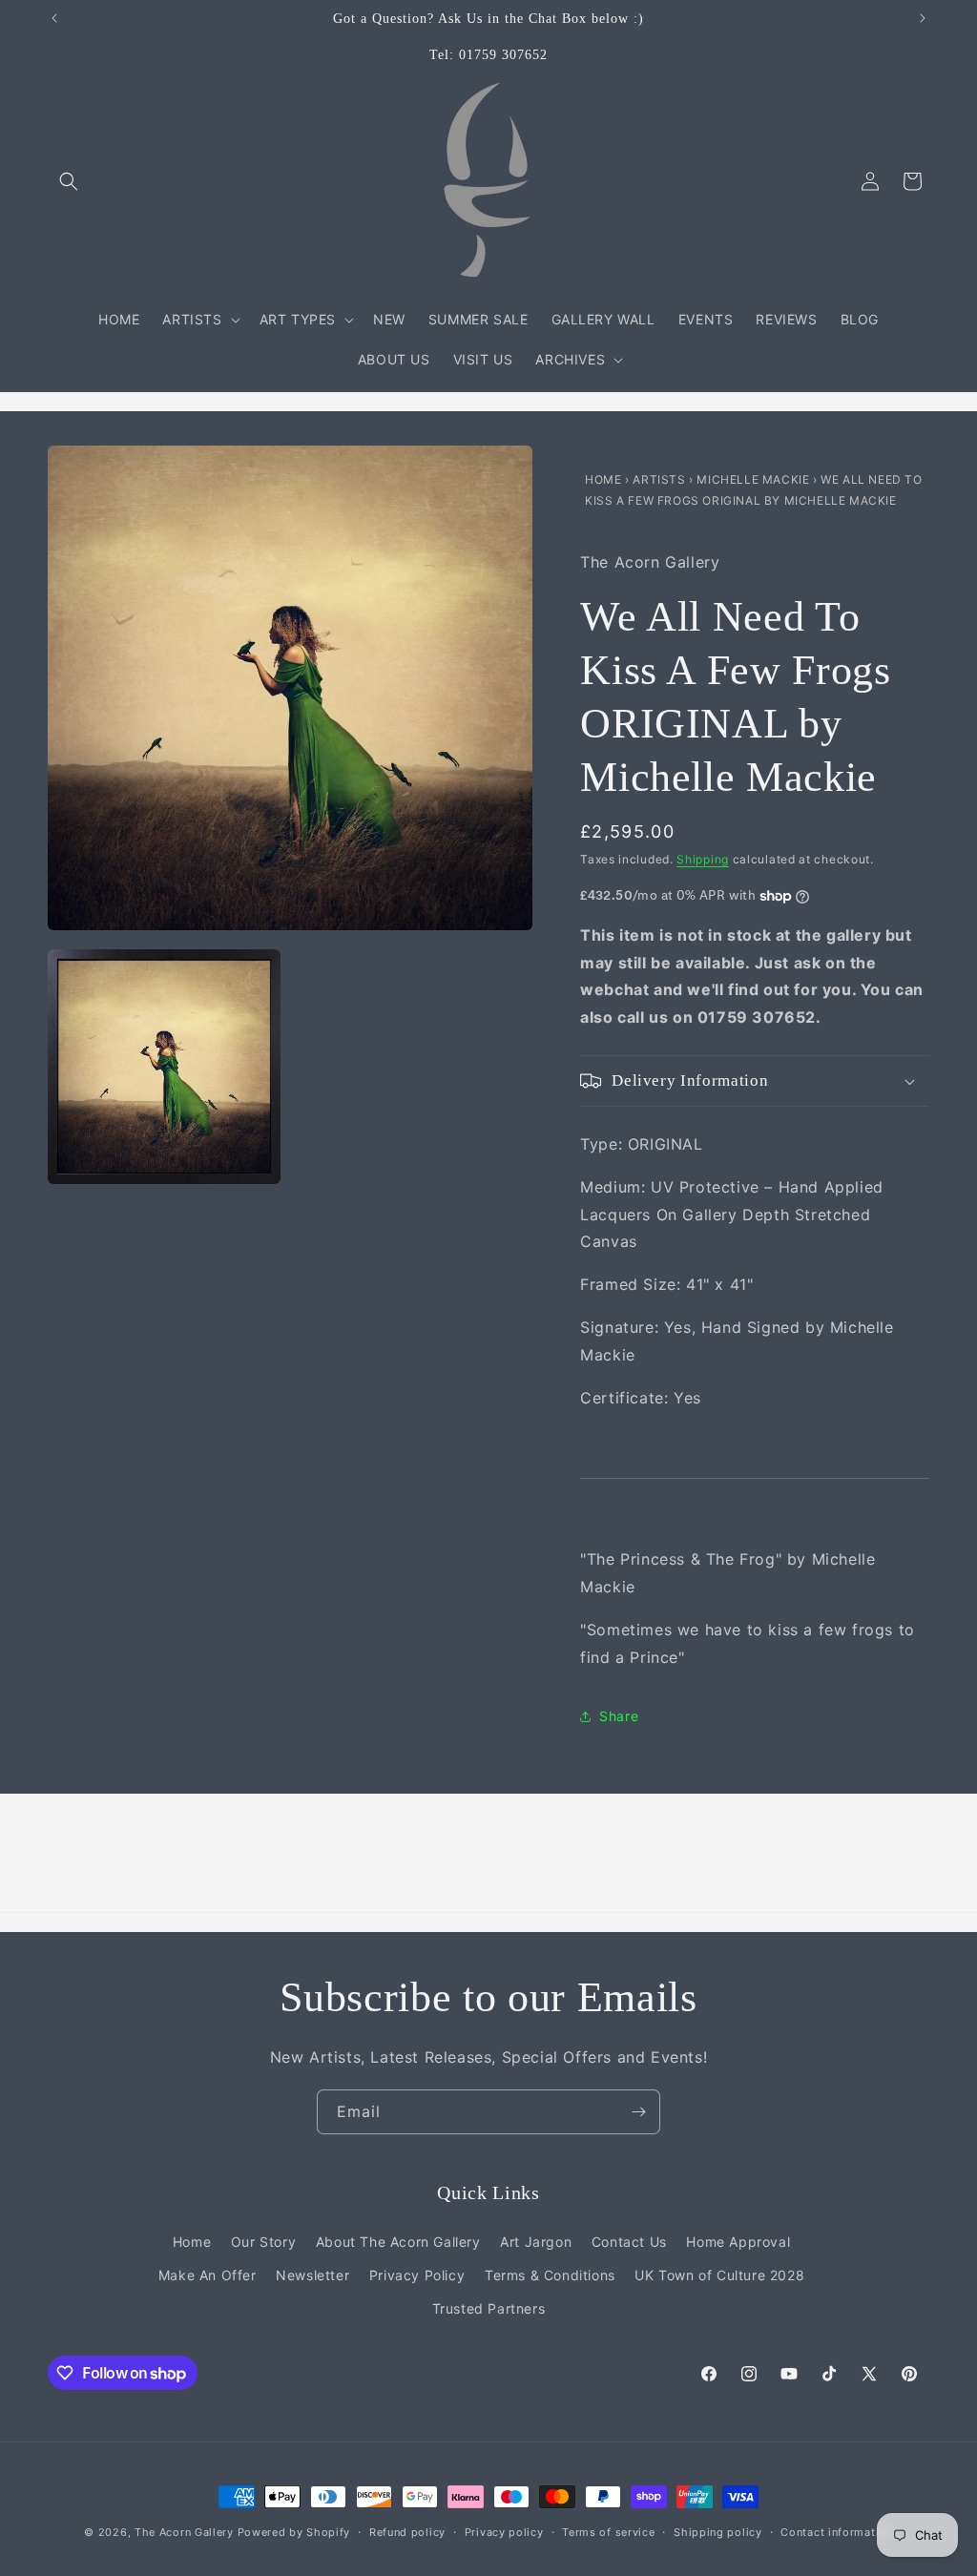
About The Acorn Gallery (398, 2242)
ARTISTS (659, 479)
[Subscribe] (638, 2112)
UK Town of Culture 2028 (719, 2275)
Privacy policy (504, 2532)
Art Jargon (536, 2242)
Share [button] (619, 1716)
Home (605, 479)
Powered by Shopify (294, 2532)
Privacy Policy (417, 2275)
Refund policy (407, 2532)
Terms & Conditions (550, 2275)
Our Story (263, 2242)
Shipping (703, 859)
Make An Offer (208, 2275)
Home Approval (738, 2242)
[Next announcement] (923, 18)
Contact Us (629, 2242)
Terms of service (608, 2532)
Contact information (836, 2532)
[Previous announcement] (54, 18)
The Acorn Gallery (184, 2532)
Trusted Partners (489, 2308)
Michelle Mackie (755, 479)
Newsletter (312, 2275)
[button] (69, 181)
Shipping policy (718, 2532)
